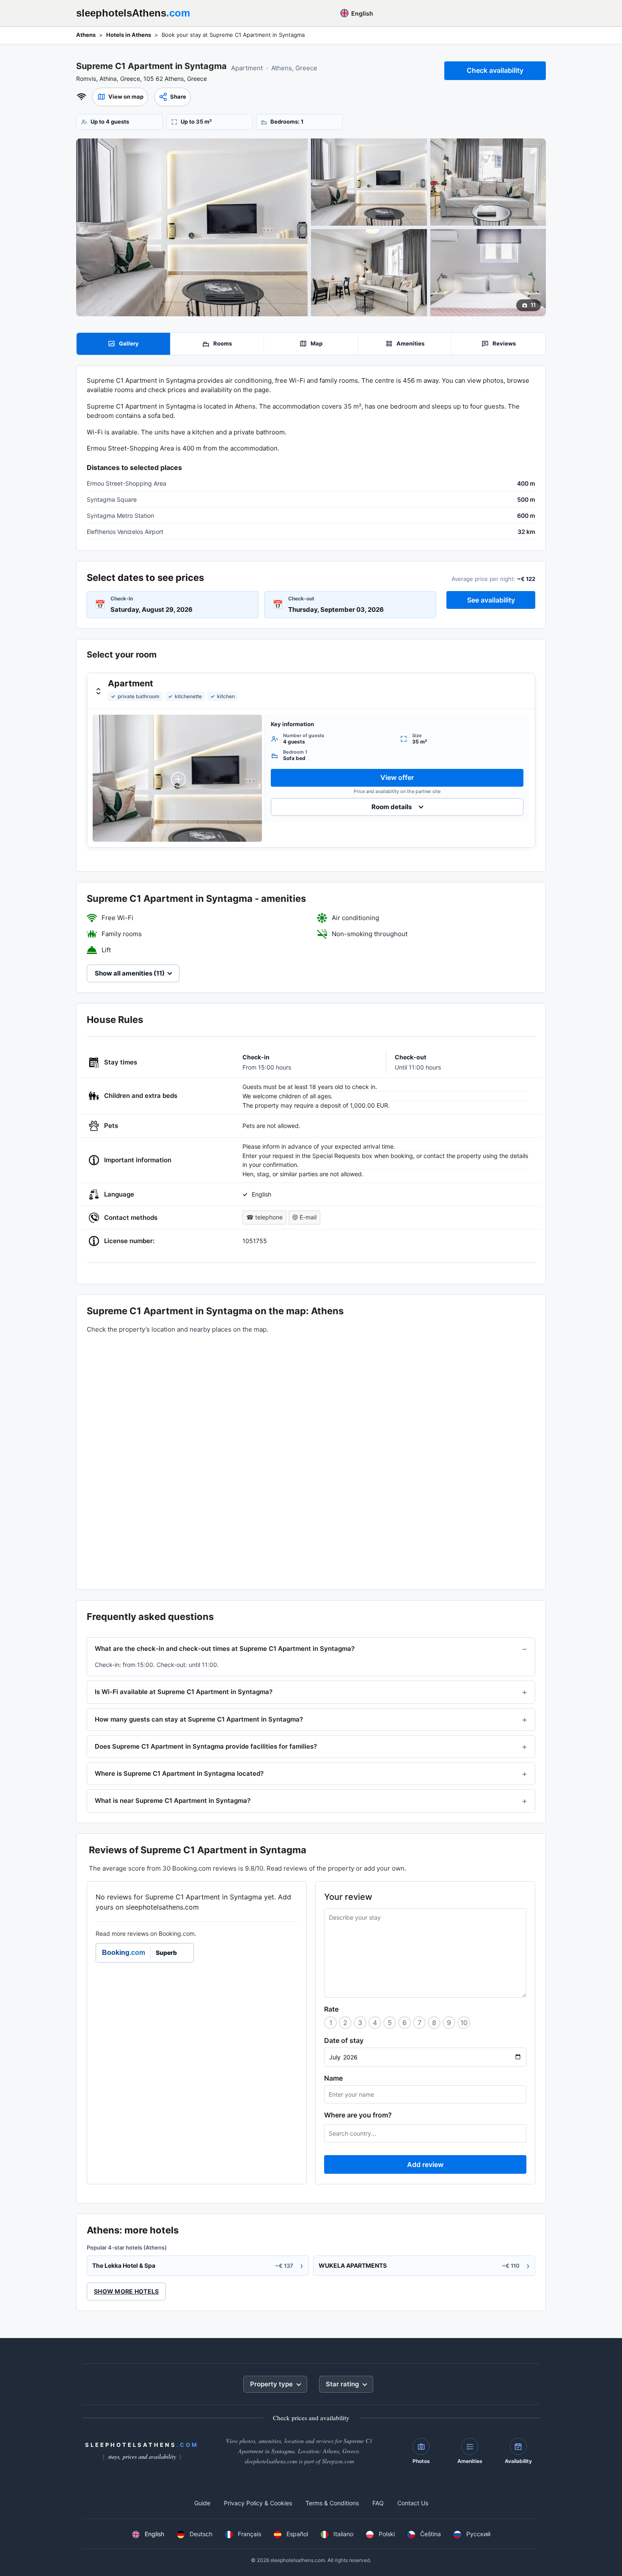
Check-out (301, 598)
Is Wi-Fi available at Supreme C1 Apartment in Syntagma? (184, 1692)
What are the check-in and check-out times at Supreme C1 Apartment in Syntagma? (225, 1649)
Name (333, 2078)
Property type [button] (271, 2384)
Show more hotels (126, 2291)
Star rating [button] (342, 2384)
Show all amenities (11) (130, 973)
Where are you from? (358, 2115)
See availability (491, 600)
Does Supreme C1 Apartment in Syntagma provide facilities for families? (206, 1746)
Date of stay (344, 2040)
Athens (86, 35)
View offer (397, 777)
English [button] (362, 13)
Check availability (495, 70)
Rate (331, 2009)
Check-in (122, 598)
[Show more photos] (192, 227)
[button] (120, 97)
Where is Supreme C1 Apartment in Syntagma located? (179, 1773)
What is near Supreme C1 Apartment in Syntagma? (173, 1801)
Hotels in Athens (129, 35)
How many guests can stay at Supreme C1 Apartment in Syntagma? (199, 1719)
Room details (392, 807)
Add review (425, 2164)
